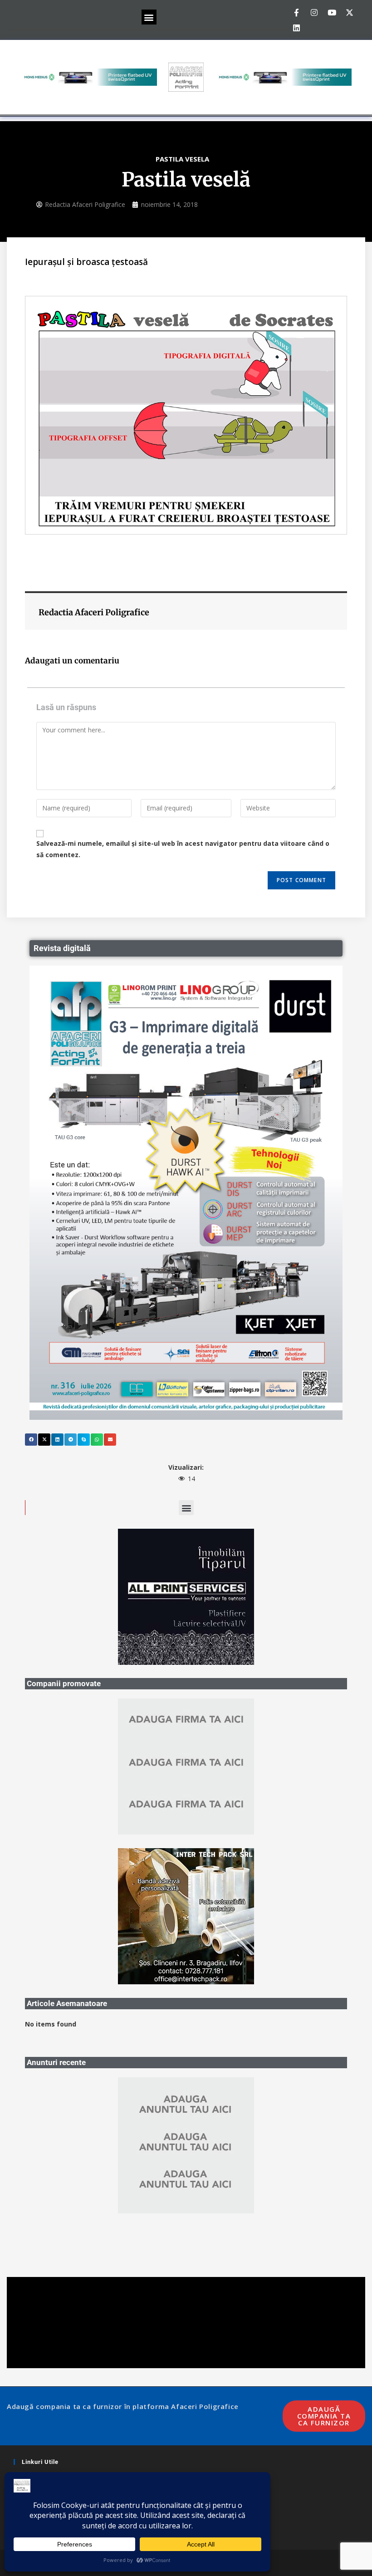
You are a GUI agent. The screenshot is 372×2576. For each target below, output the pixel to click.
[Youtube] (332, 12)
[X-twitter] (349, 12)
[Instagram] (314, 12)
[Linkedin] (296, 28)
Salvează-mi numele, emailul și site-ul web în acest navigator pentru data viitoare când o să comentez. (183, 849)
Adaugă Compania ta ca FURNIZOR (324, 2416)
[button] (149, 17)
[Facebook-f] (296, 12)
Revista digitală (62, 948)
